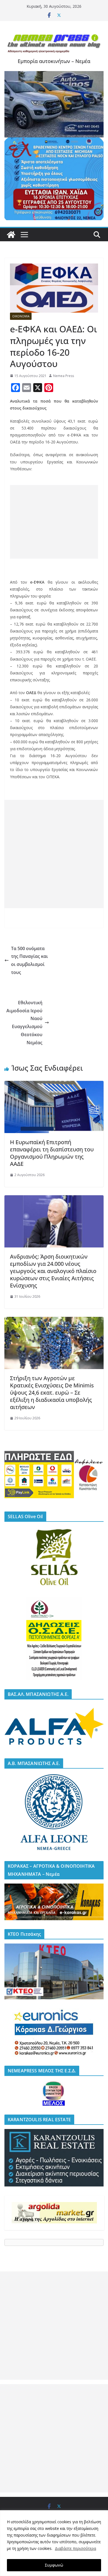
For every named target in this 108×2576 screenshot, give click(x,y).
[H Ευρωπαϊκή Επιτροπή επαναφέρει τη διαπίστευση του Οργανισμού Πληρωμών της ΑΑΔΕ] (54, 1085)
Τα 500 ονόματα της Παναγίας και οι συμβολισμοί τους (29, 960)
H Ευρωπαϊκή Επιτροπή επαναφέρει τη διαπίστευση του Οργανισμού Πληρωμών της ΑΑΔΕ (52, 1153)
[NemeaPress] (11, 235)
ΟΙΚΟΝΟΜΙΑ (21, 316)
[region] (54, 2543)
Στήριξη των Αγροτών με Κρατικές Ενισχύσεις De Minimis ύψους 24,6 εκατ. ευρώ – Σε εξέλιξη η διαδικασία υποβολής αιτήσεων (52, 1393)
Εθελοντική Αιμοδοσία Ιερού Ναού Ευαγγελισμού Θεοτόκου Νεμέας (24, 1023)
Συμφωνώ (54, 2565)
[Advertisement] (54, 522)
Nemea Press (64, 376)
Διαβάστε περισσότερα (75, 2548)
